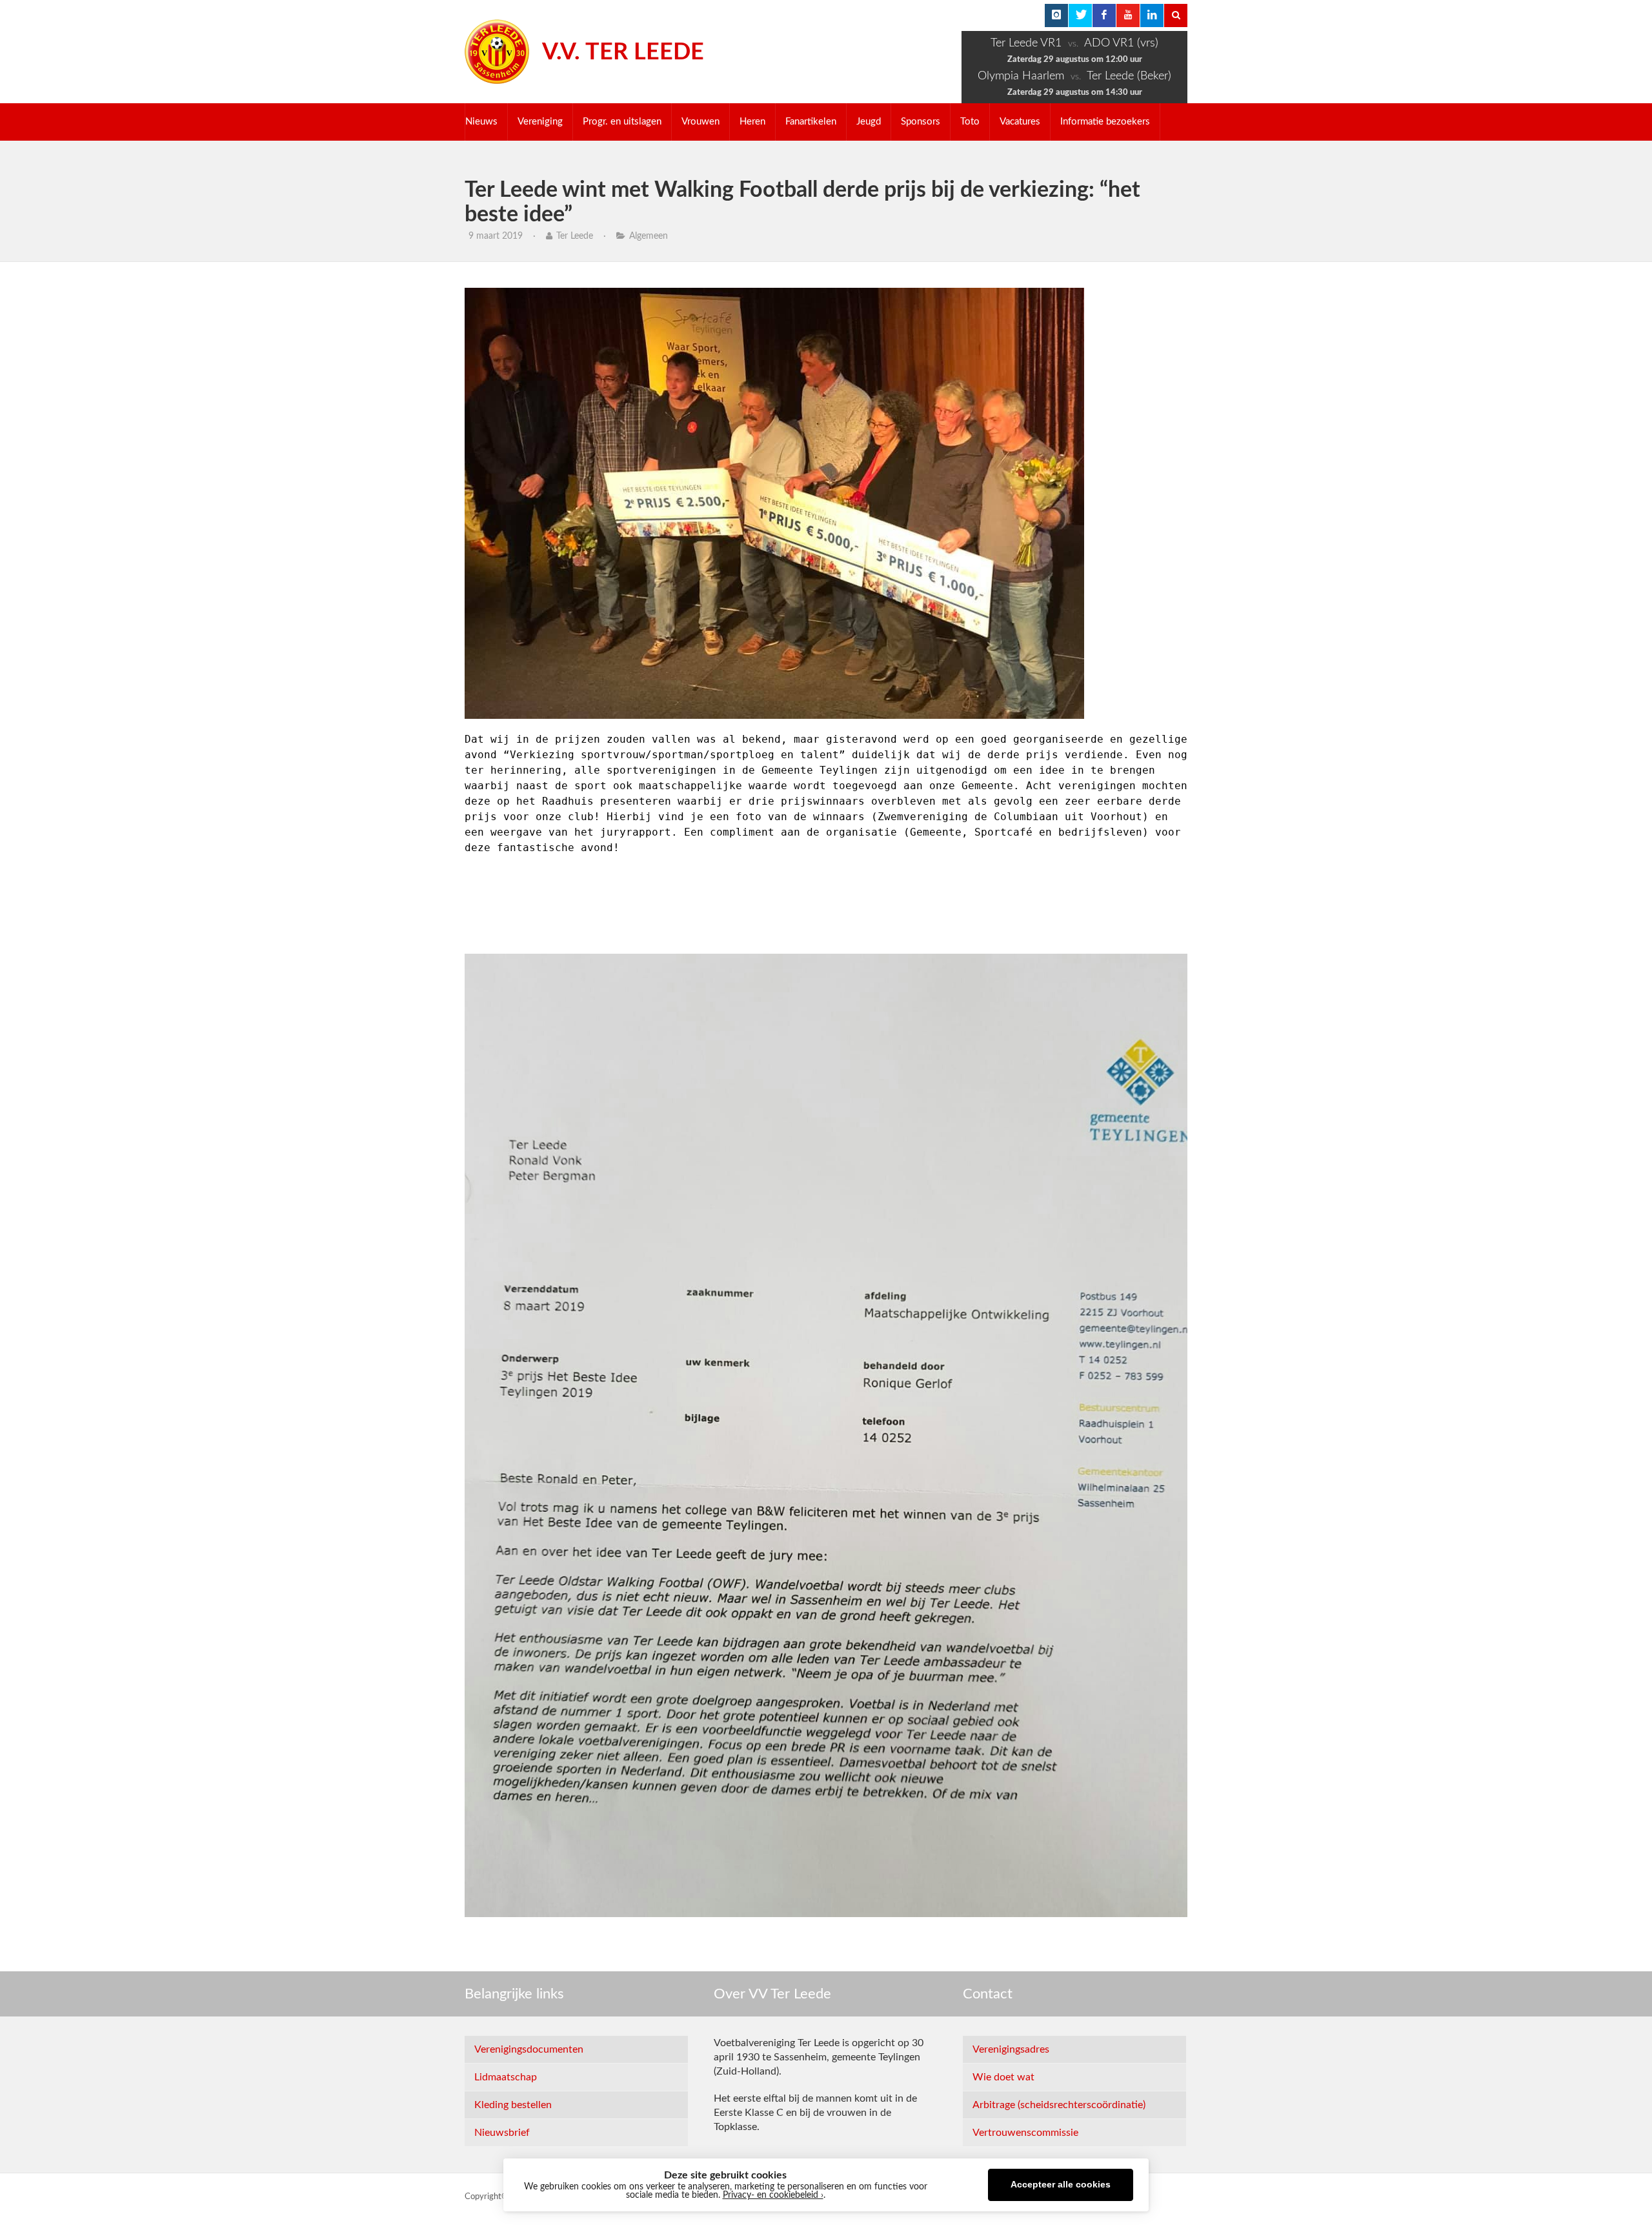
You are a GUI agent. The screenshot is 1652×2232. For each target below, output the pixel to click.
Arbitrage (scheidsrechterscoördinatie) (1059, 2105)
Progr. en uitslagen (622, 122)
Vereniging (540, 122)
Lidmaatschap (506, 2077)
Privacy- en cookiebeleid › (773, 2195)
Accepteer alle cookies (1061, 2185)
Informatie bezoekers (1105, 122)
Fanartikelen (811, 122)
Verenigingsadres (1011, 2049)
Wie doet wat (1003, 2077)
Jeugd (869, 122)
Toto (970, 122)
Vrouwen (700, 122)
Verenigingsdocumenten (529, 2049)
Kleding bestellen (513, 2105)
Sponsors (921, 122)
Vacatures (1020, 122)
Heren (752, 122)
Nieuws (481, 122)
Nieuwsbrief (502, 2133)
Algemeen (649, 236)
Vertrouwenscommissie (1025, 2133)
